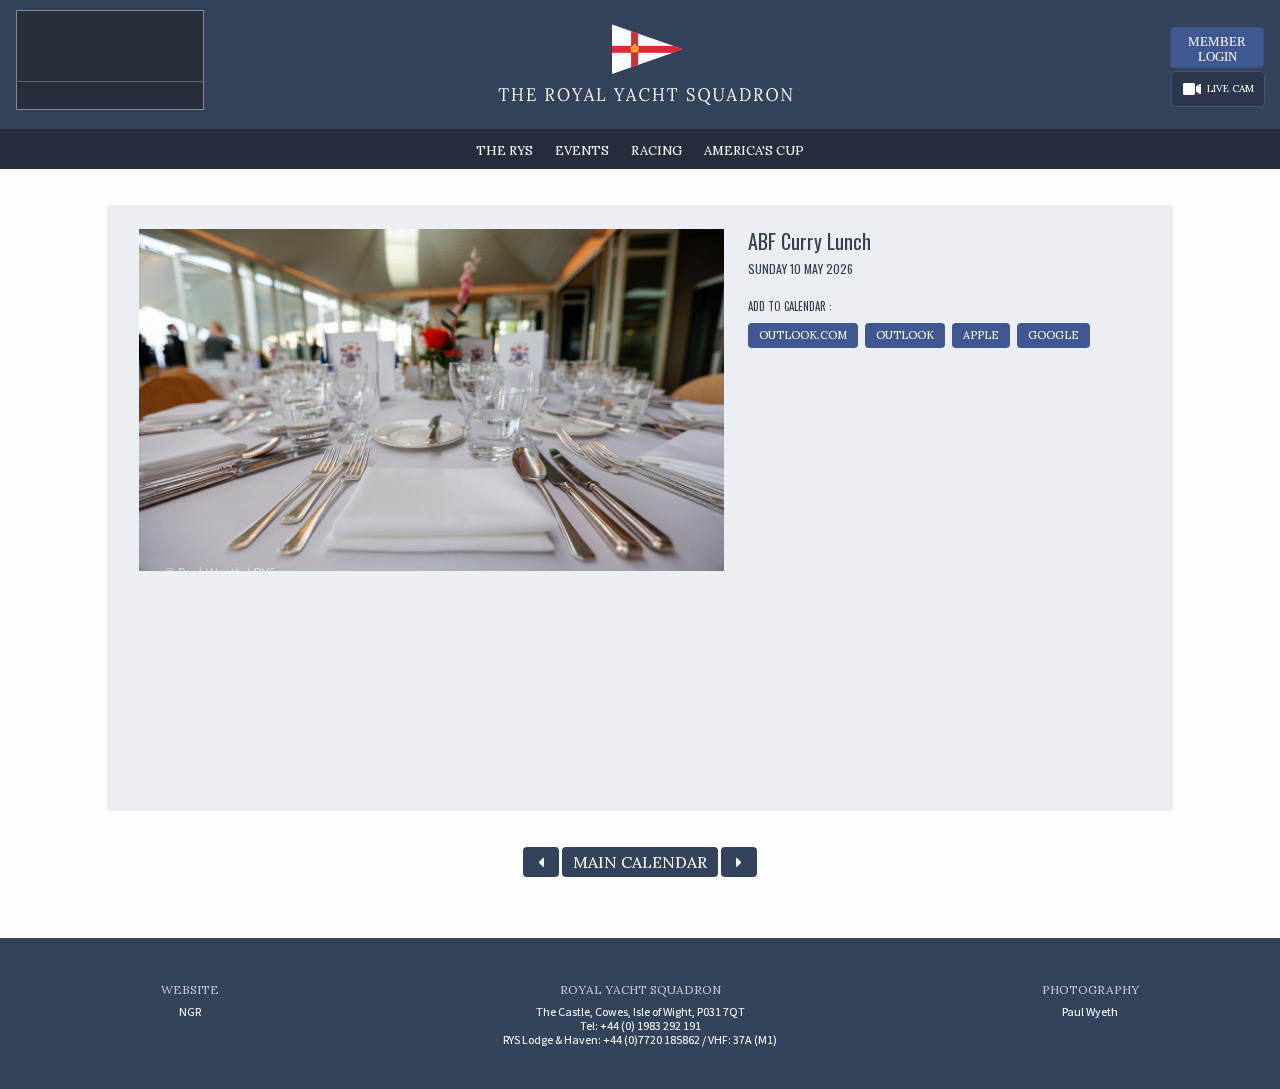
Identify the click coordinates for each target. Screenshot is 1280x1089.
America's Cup (754, 150)
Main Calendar (640, 862)
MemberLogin (1217, 49)
